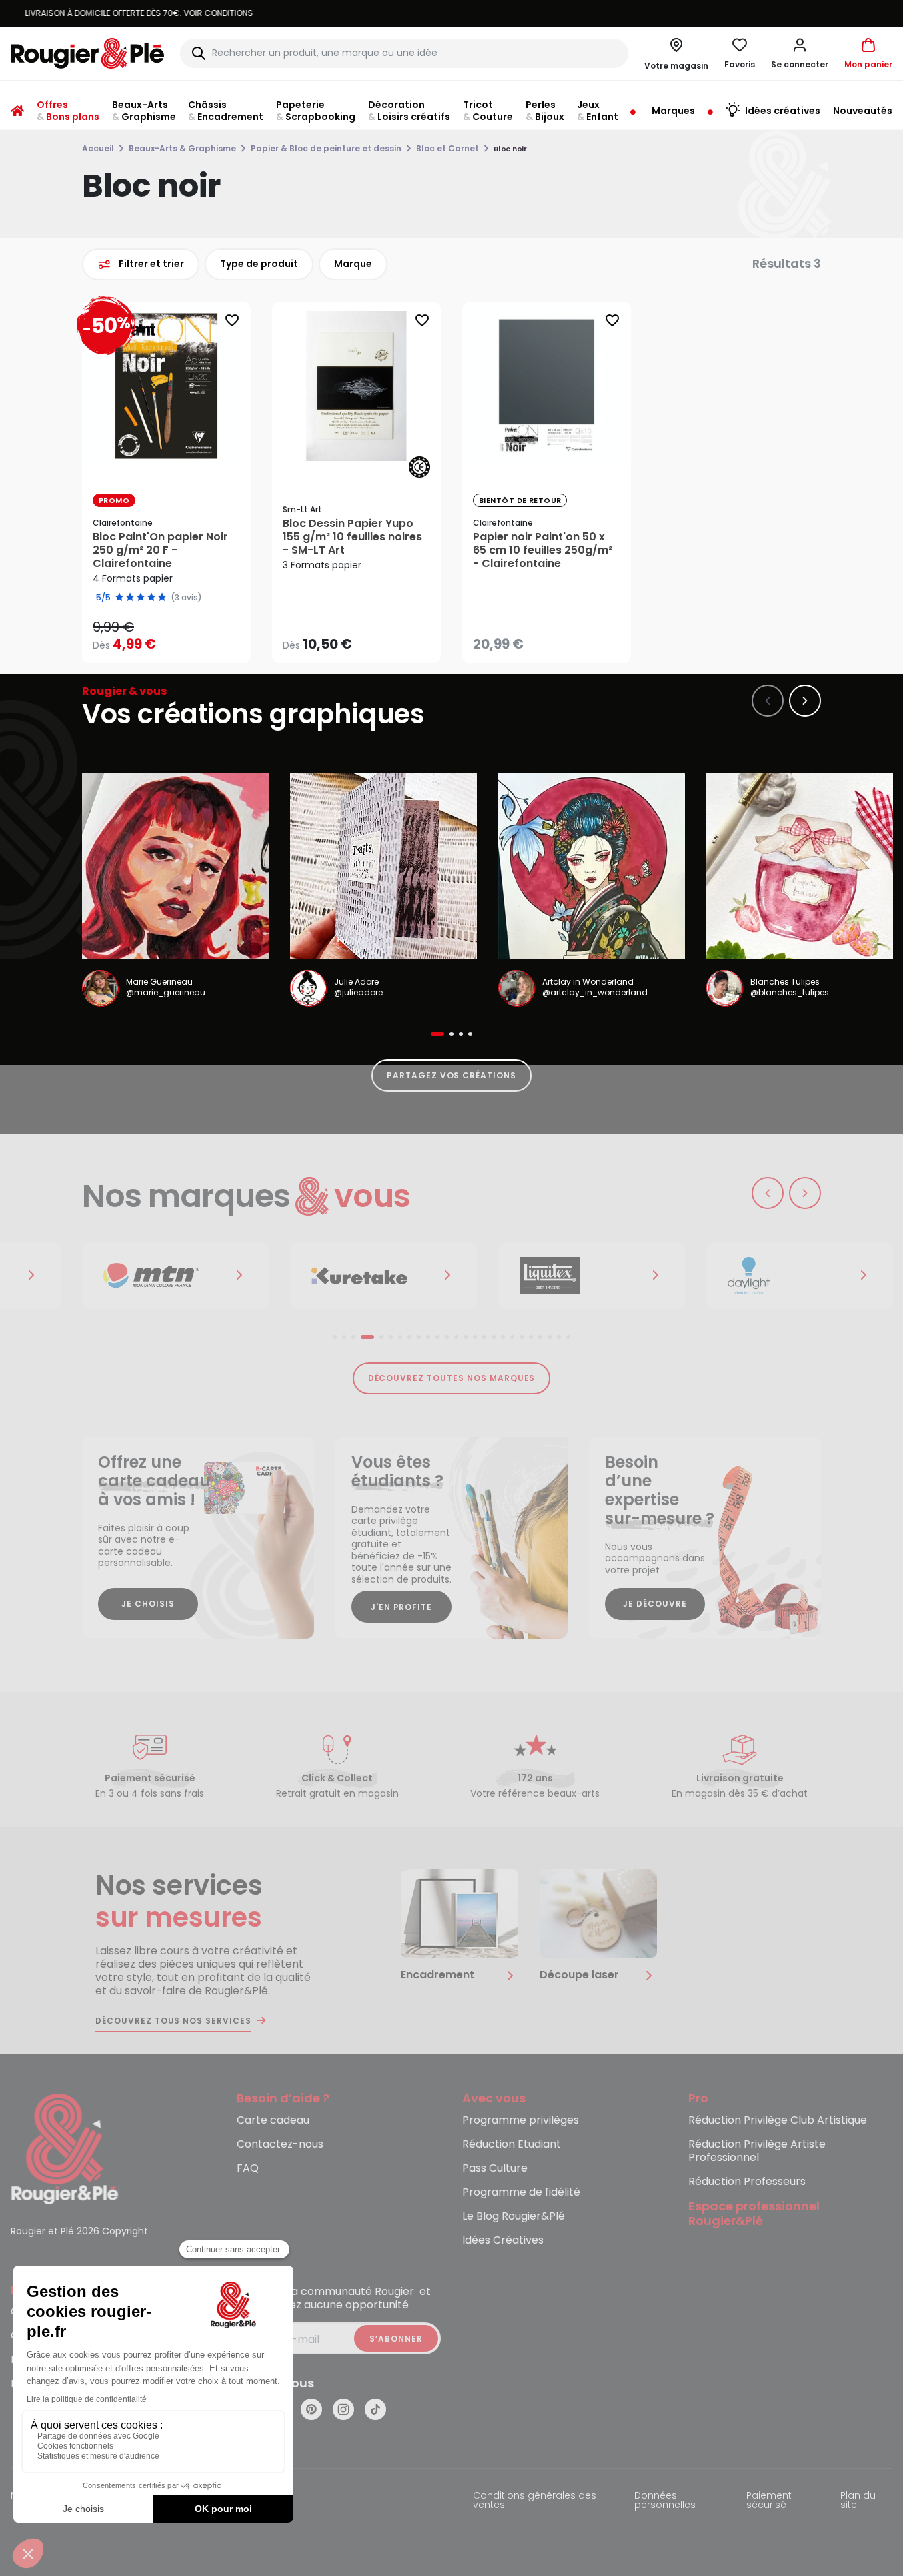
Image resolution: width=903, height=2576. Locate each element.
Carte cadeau (273, 2121)
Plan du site (858, 2501)
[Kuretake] (337, 1276)
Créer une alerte (556, 640)
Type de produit (259, 264)
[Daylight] (754, 1276)
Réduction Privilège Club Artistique (778, 2121)
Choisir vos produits (177, 635)
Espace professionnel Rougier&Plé (754, 2214)
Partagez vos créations (451, 1075)
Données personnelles (665, 2501)
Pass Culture (495, 2169)
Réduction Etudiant (512, 2145)
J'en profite (402, 1607)
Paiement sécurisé (769, 2501)
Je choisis (148, 1604)
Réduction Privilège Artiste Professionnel (757, 2151)
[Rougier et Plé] (65, 2148)
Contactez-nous (280, 2145)
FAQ (248, 2169)
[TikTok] (375, 2409)
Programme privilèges (521, 2121)
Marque (353, 264)
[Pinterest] (311, 2409)
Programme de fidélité (521, 2193)
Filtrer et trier (151, 264)
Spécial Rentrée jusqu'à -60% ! (451, 13)
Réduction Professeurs (747, 2182)
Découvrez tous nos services (173, 2021)
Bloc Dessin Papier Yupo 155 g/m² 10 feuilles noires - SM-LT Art (352, 537)
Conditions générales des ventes (535, 2501)
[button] (800, 53)
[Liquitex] (546, 1276)
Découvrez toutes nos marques (452, 1378)
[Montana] (129, 1276)
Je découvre (655, 1604)
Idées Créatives (503, 2241)
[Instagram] (343, 2409)
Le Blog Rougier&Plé (514, 2217)
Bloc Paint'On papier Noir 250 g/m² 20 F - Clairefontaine (160, 550)
